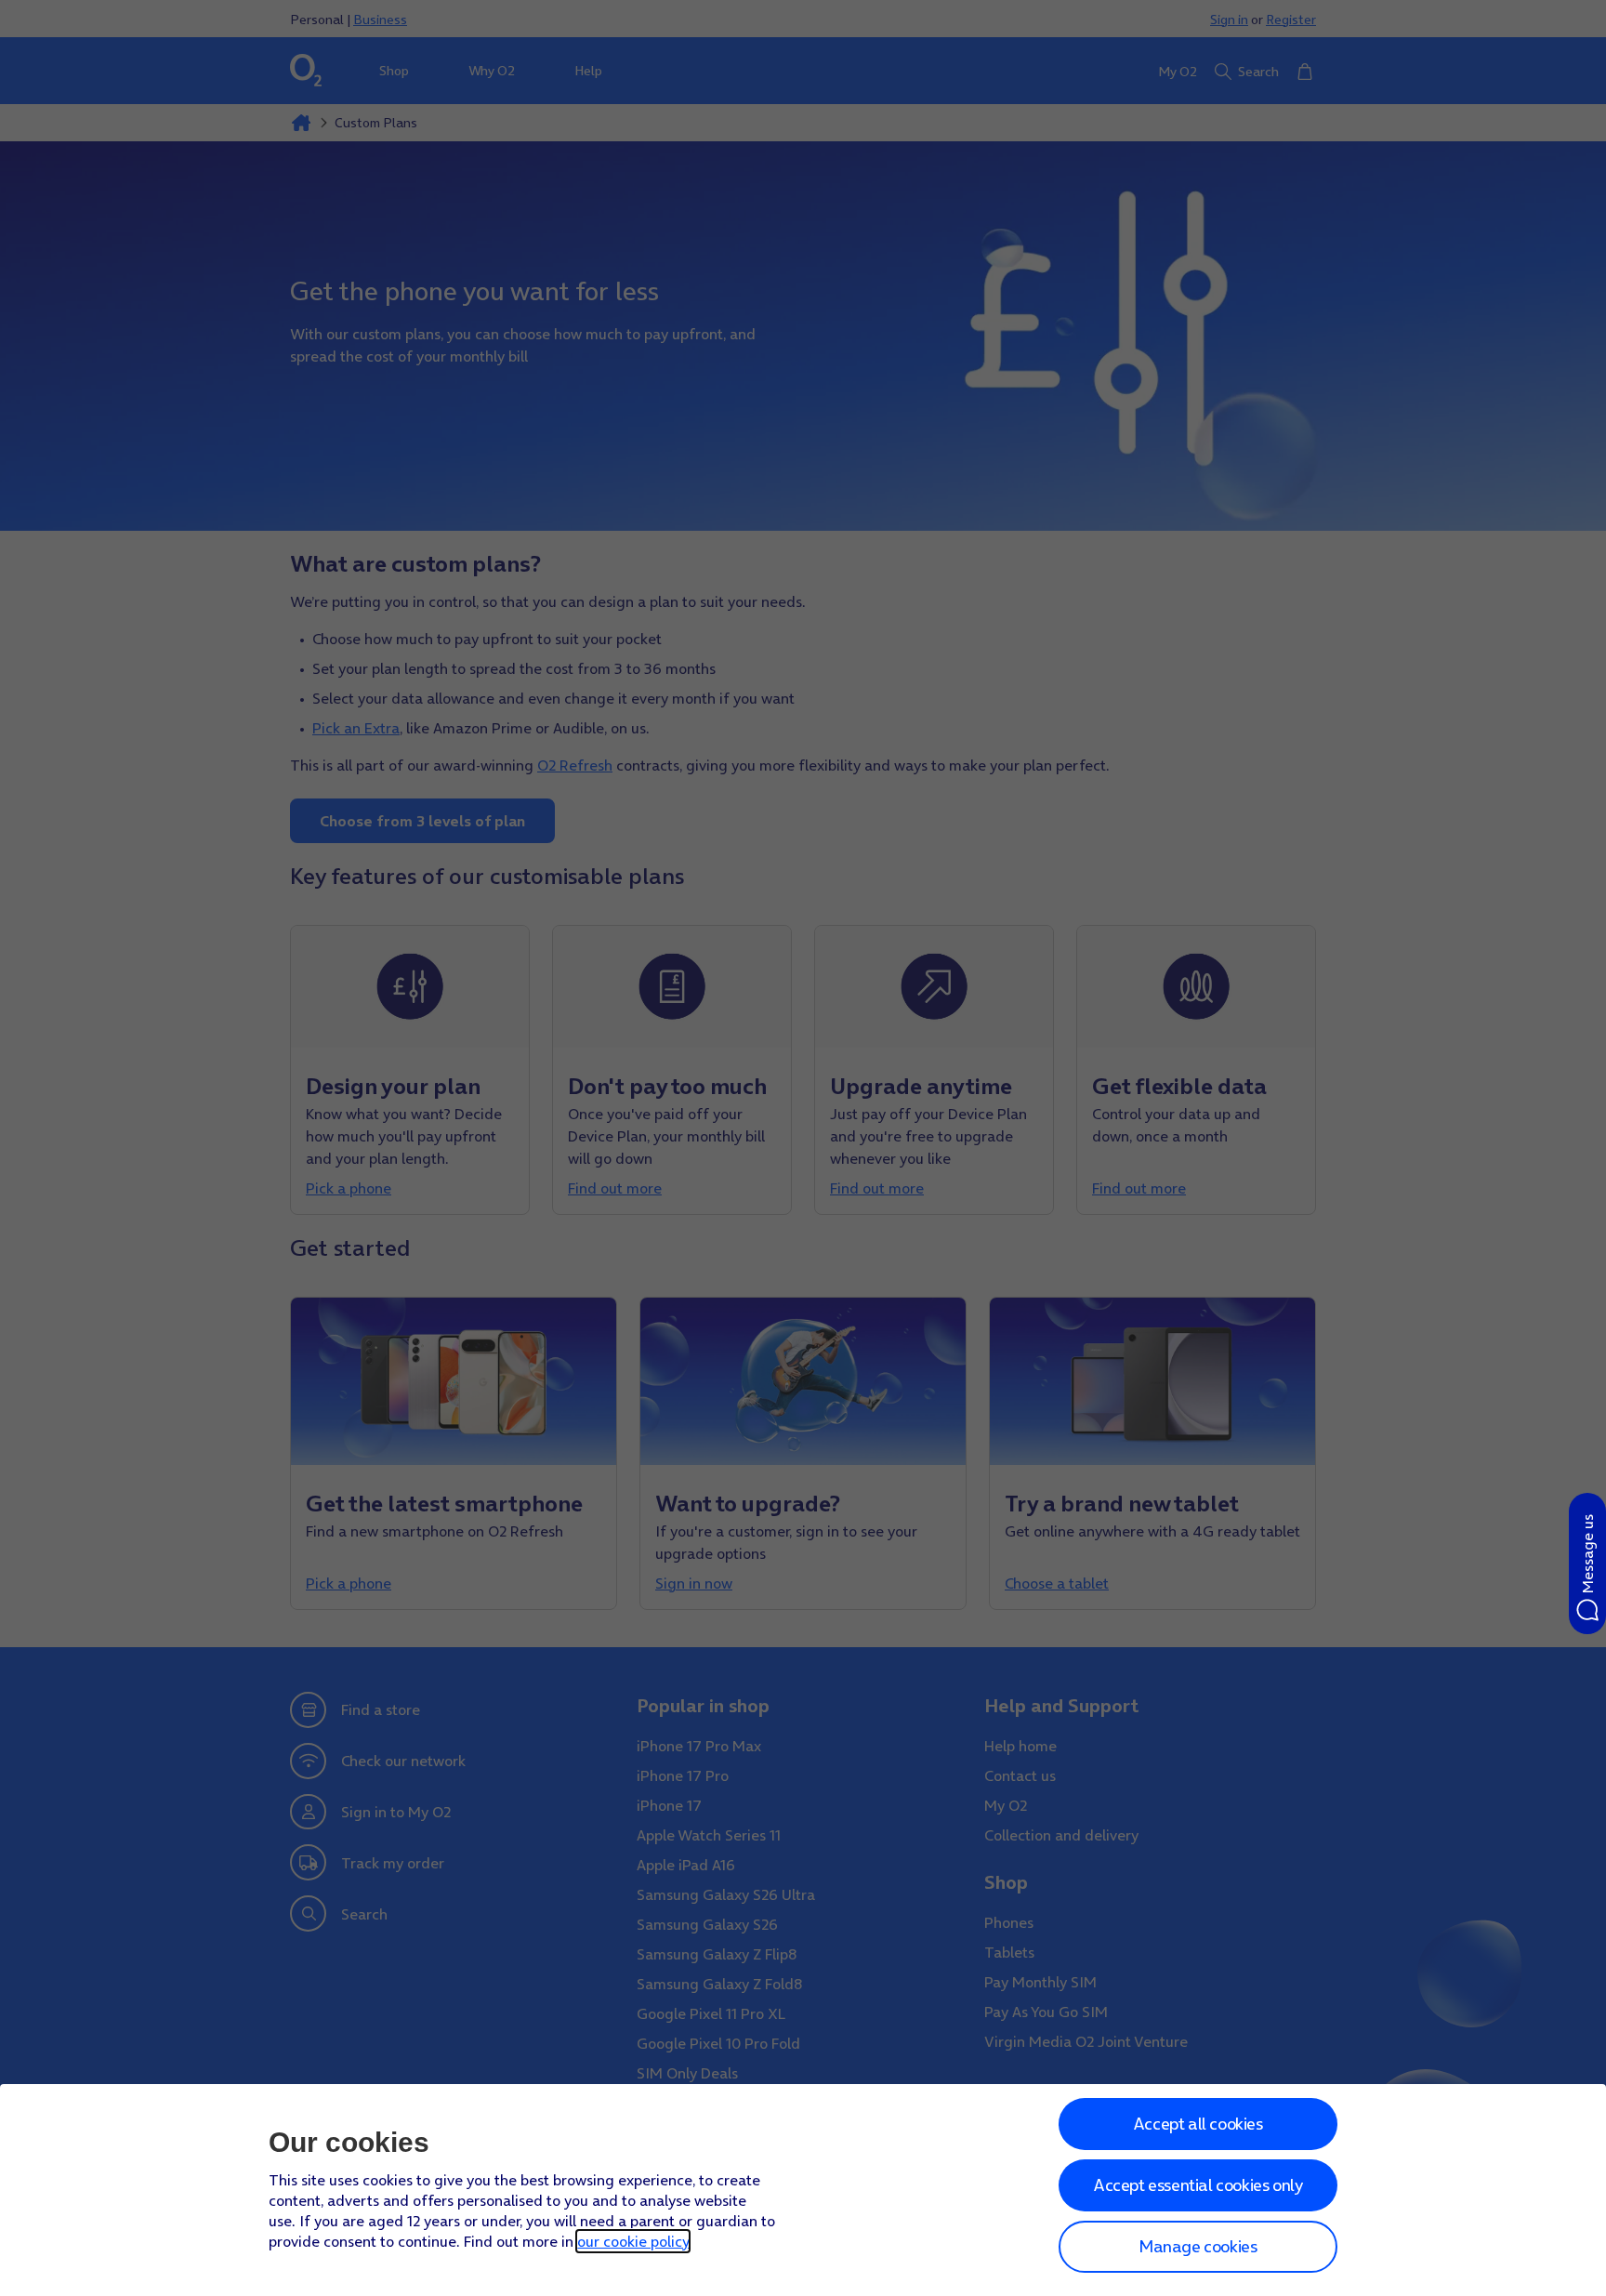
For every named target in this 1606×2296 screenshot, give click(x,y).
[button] (1587, 1564)
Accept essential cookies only (1198, 2185)
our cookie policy (633, 2241)
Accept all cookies (1198, 2124)
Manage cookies (1198, 2246)
